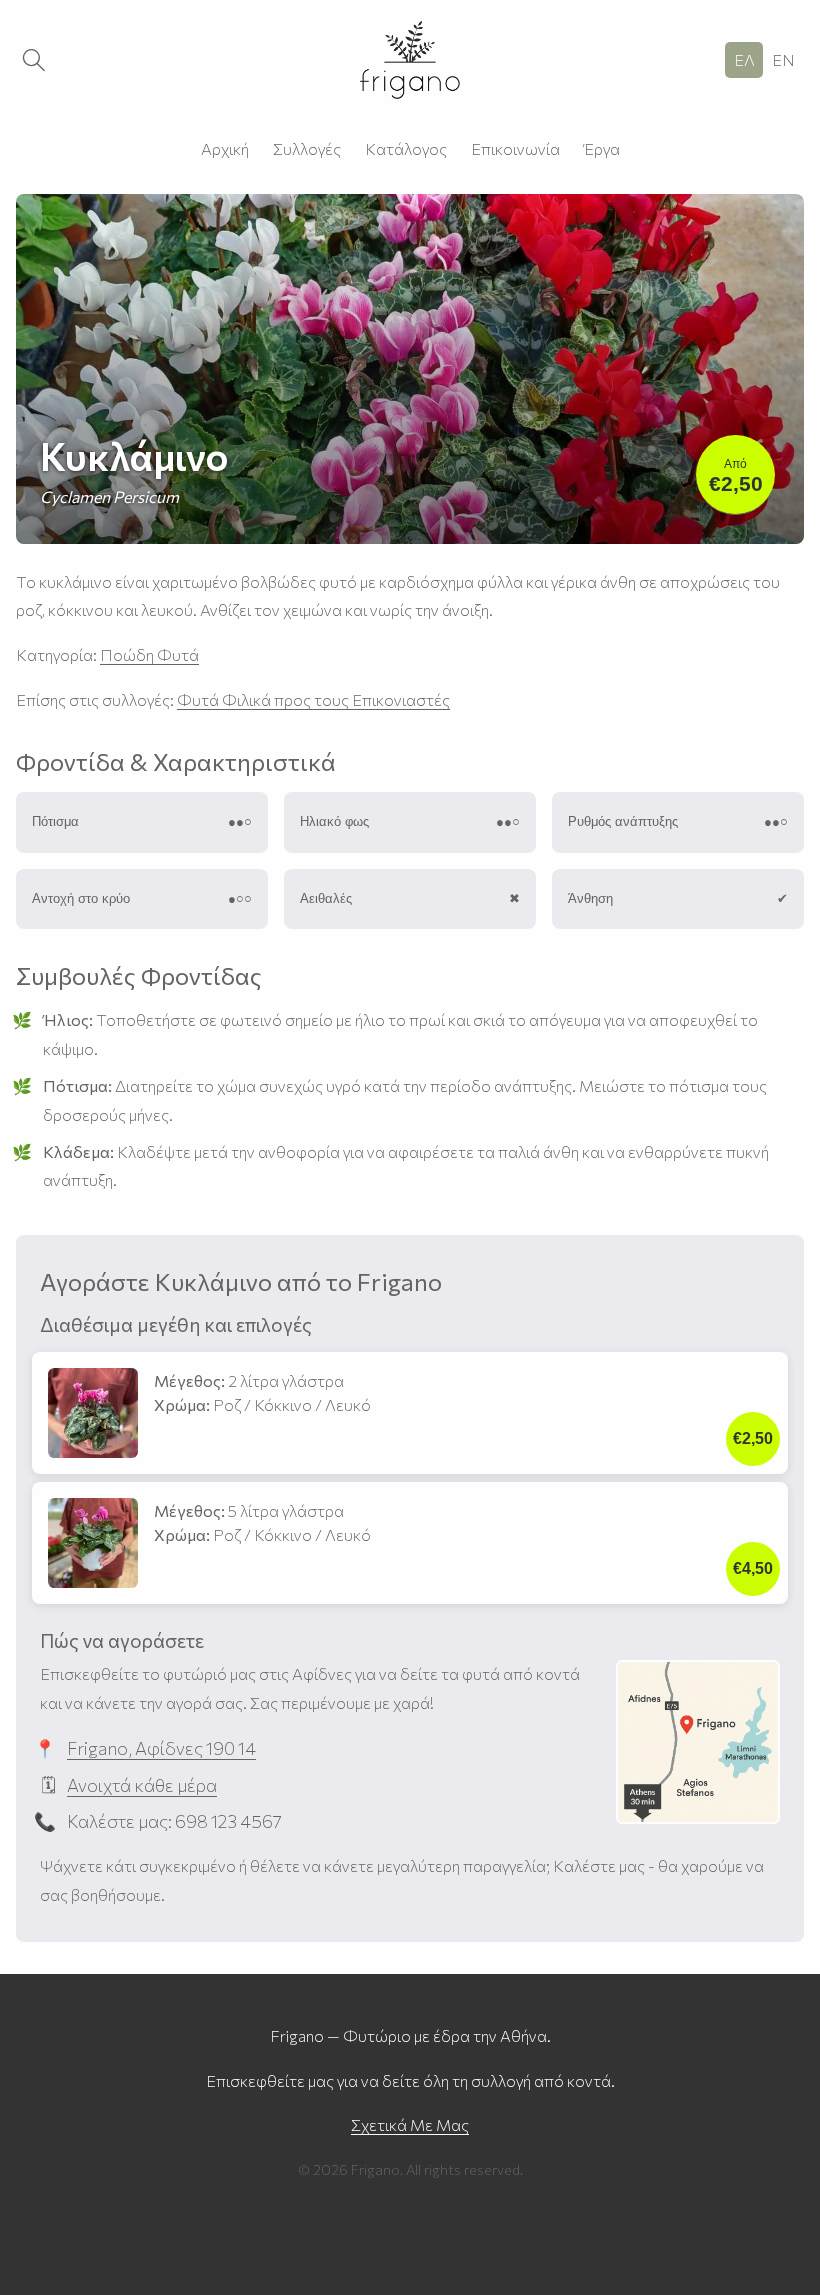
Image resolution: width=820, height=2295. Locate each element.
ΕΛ (744, 59)
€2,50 (736, 476)
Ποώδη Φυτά (149, 654)
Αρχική (225, 148)
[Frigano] (410, 60)
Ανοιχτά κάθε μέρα (142, 1785)
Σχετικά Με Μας (410, 2124)
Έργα (602, 148)
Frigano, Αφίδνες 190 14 (161, 1748)
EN (783, 59)
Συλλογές (307, 148)
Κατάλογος (406, 148)
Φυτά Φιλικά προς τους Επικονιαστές (313, 699)
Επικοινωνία (515, 148)
